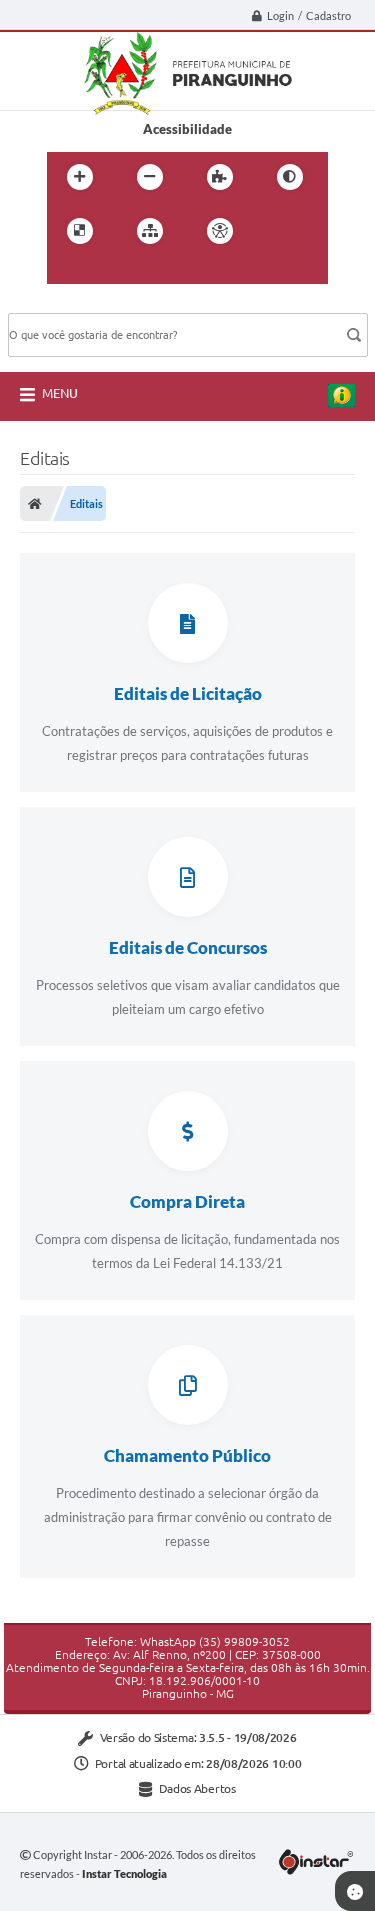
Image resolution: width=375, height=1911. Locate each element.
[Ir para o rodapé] (155, 272)
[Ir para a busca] (111, 272)
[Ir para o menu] (67, 272)
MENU (60, 393)
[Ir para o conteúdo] (277, 231)
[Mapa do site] (150, 231)
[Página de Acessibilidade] (220, 231)
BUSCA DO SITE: (67, 303)
